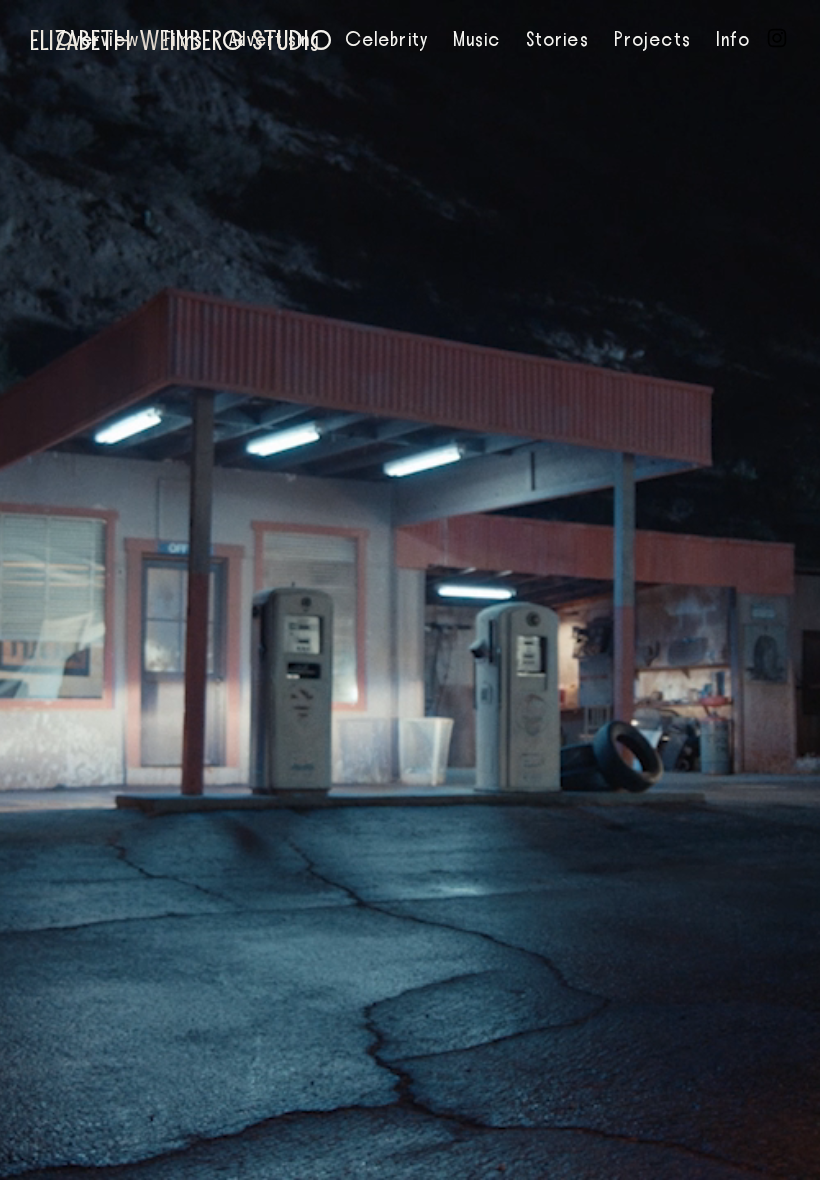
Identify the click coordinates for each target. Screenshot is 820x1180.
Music (477, 40)
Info (733, 40)
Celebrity (386, 40)
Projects (652, 40)
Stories (557, 40)
